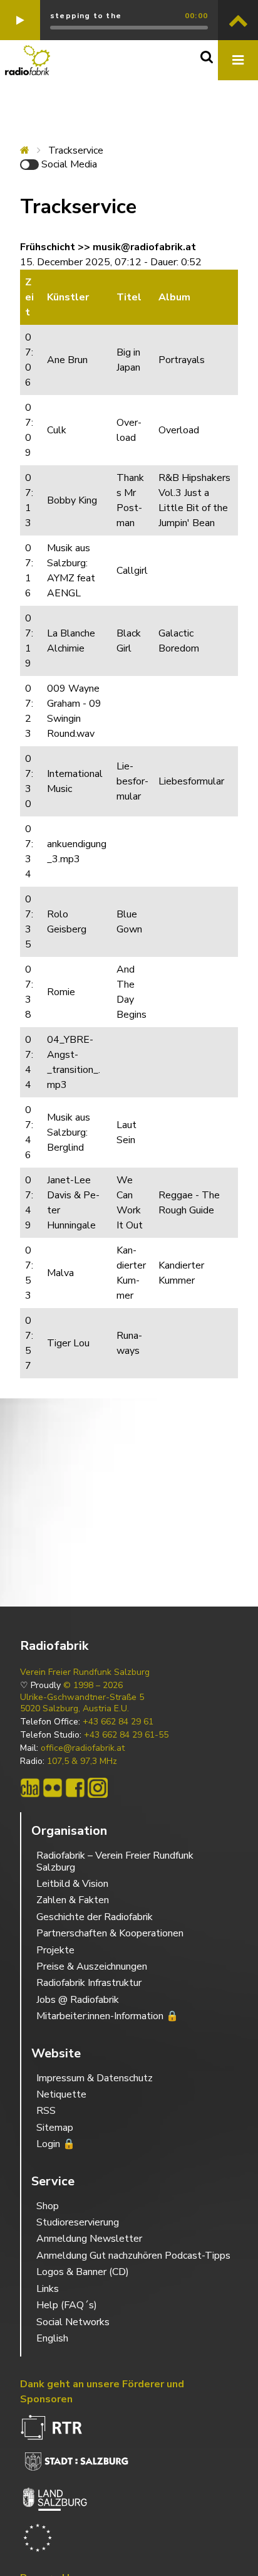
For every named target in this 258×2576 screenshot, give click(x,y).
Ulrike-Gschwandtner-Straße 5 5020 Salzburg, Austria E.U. (82, 1703)
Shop (48, 2206)
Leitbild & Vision (72, 1884)
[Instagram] (98, 1788)
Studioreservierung (78, 2222)
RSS (46, 2111)
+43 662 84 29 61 (118, 1722)
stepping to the (86, 16)
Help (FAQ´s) (67, 2305)
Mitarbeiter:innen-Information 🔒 (107, 2016)
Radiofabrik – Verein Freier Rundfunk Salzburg (115, 1861)
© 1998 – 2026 (93, 1686)
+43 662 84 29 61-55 (126, 1735)
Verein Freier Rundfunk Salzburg (85, 1672)
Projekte (55, 1950)
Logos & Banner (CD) (83, 2272)
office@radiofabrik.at (83, 1748)
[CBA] (30, 1788)
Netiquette (61, 2094)
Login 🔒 (56, 2144)
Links (48, 2289)
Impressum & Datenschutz (95, 2078)
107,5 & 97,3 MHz (82, 1761)
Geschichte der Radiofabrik (95, 1917)
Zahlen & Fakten (73, 1900)
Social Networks (73, 2322)
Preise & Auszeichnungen (92, 1966)
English (52, 2338)
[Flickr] (53, 1788)
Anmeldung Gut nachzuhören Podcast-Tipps (133, 2256)
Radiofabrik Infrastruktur (89, 1983)
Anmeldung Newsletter (89, 2239)
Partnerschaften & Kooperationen (110, 1933)
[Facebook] (75, 1788)
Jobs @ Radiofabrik (78, 2000)
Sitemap (55, 2128)
